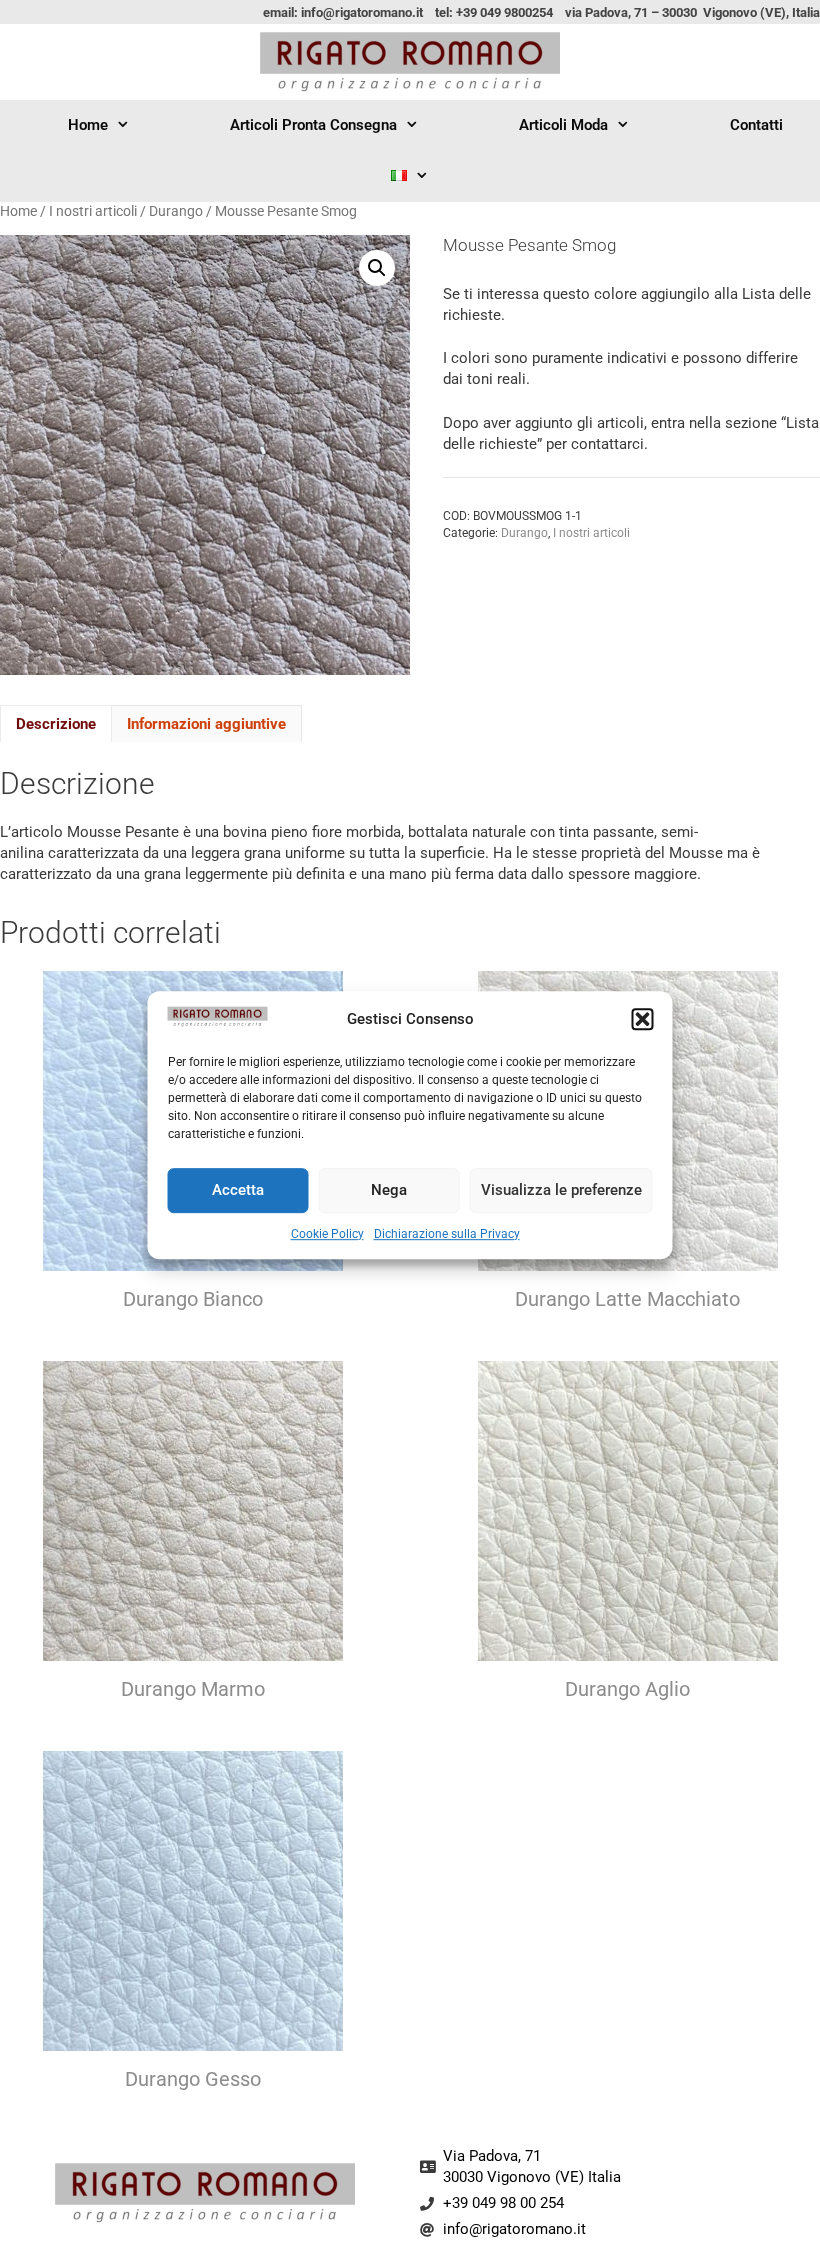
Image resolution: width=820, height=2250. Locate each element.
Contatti (756, 125)
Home (88, 125)
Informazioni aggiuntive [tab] (206, 724)
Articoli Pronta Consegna (313, 125)
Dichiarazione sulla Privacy (447, 1234)
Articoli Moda (563, 125)
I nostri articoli (93, 211)
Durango (176, 211)
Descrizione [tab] (56, 724)
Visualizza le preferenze (561, 1190)
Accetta (238, 1190)
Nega (389, 1190)
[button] (643, 1020)
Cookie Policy (327, 1234)
